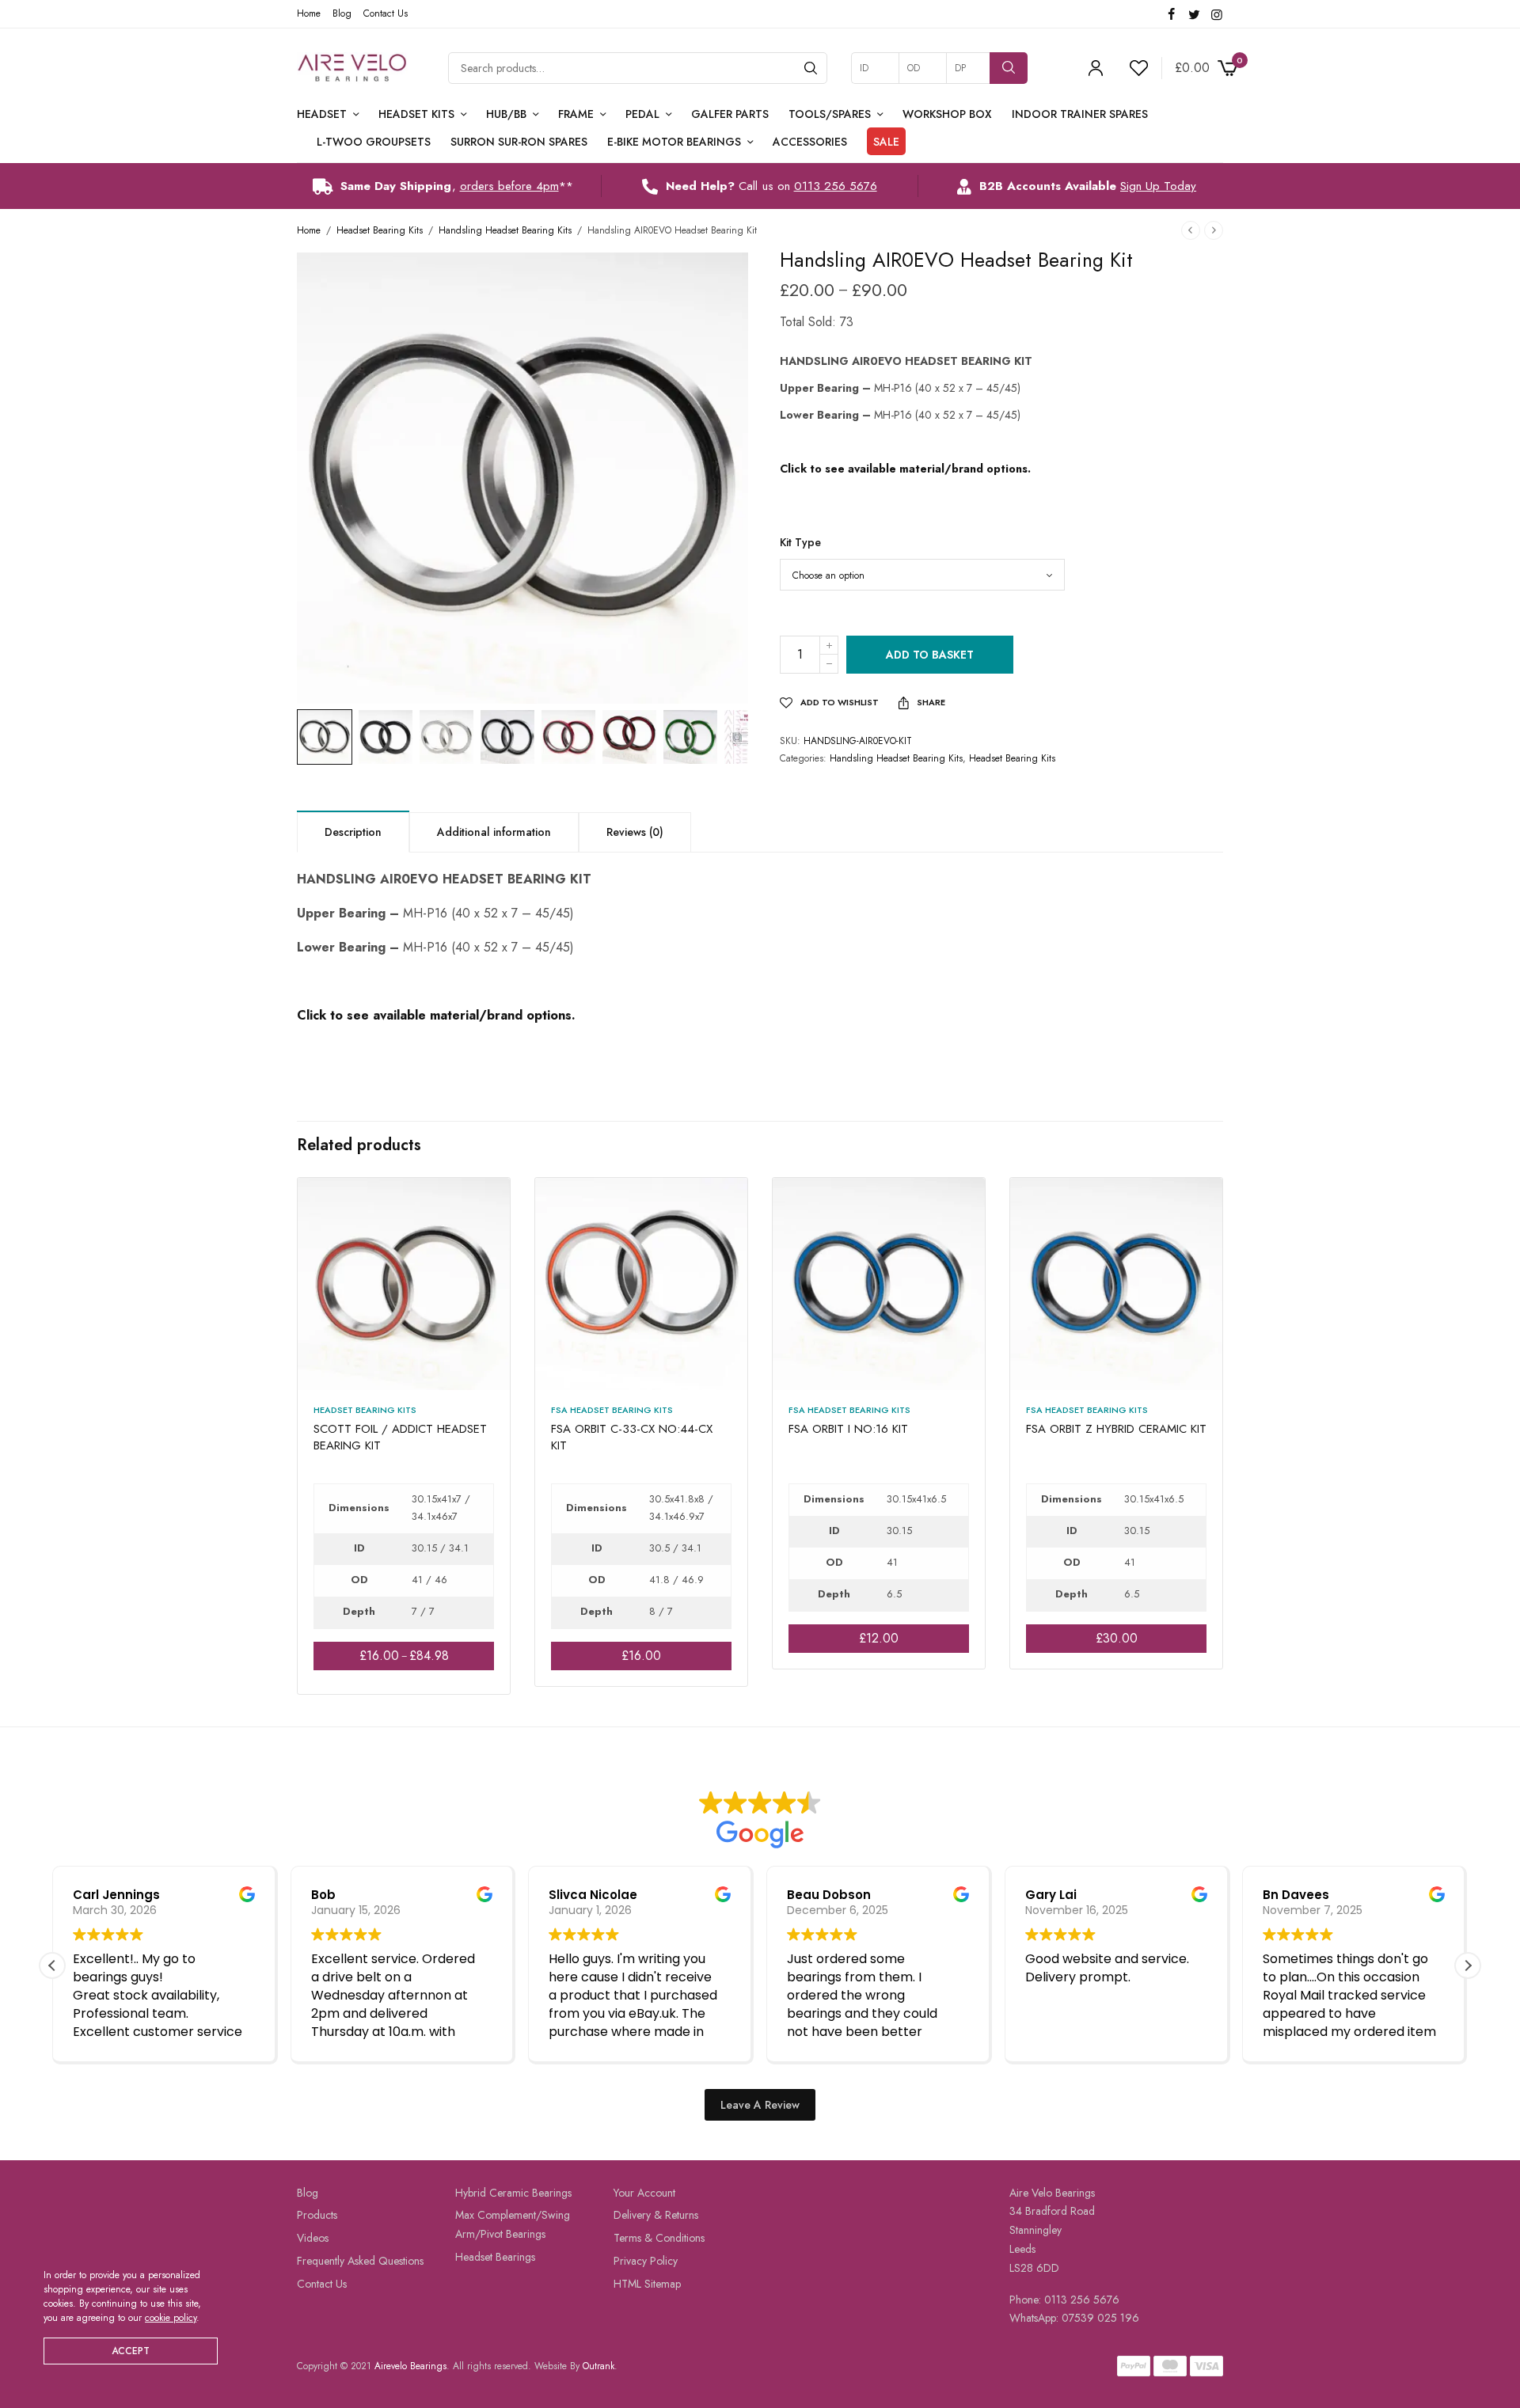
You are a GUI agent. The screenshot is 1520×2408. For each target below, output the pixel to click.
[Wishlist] (1132, 68)
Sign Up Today (1158, 186)
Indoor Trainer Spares (1080, 114)
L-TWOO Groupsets (374, 142)
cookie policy (171, 2318)
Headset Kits (416, 114)
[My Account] (1096, 68)
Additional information (494, 832)
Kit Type (800, 542)
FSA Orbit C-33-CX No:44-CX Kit (632, 1437)
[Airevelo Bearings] (353, 68)
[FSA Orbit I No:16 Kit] (879, 1284)
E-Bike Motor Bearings (674, 142)
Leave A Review (760, 2105)
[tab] (353, 831)
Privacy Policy (646, 2261)
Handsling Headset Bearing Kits (505, 230)
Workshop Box (947, 114)
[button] (1468, 1966)
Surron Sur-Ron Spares (519, 142)
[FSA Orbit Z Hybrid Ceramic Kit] (1116, 1284)
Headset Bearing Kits (380, 230)
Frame (576, 114)
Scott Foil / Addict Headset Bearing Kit (400, 1437)
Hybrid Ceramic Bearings (513, 2193)
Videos (313, 2238)
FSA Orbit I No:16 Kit (848, 1429)
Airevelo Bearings (410, 2366)
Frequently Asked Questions (360, 2261)
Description (353, 832)
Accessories (810, 142)
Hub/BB (506, 114)
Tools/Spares (830, 114)
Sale (886, 142)
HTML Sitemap (647, 2284)
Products (317, 2216)
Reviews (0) (635, 832)
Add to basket (930, 655)
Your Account (644, 2193)
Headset (322, 114)
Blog (342, 13)
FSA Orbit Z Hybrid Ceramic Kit (1116, 1429)
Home (309, 13)
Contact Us (386, 13)
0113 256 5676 (836, 186)
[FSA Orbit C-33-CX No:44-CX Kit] (641, 1284)
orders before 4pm (509, 186)
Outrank (598, 2366)
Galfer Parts (730, 114)
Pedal (642, 114)
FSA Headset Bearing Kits (612, 1410)
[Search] (811, 68)
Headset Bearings (495, 2257)
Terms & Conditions (659, 2238)
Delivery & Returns (656, 2216)
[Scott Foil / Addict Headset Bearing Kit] (404, 1284)
